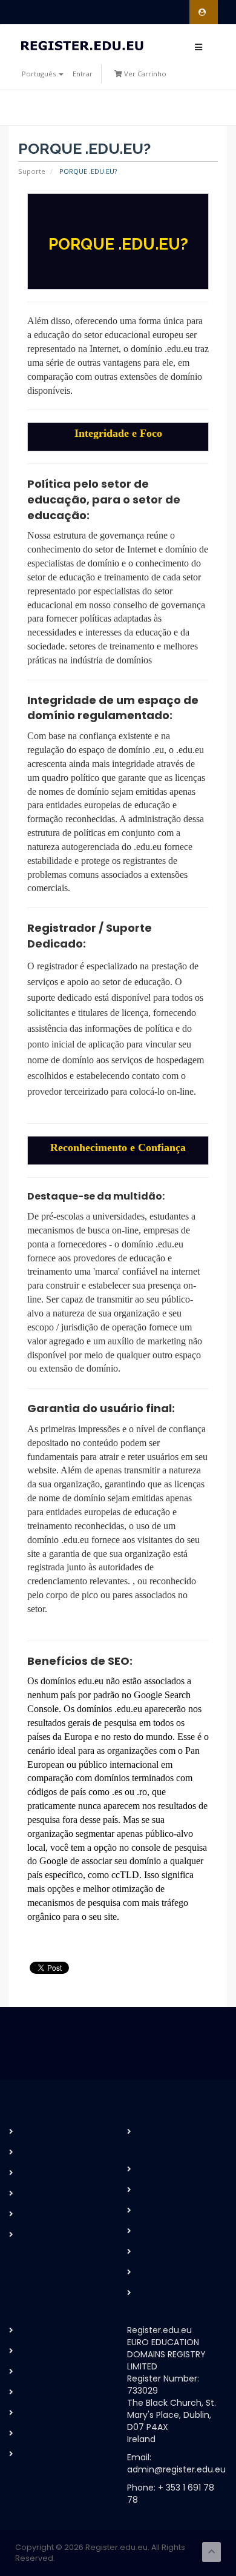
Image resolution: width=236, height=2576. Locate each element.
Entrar (83, 74)
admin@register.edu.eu (176, 2469)
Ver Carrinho (144, 74)
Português (40, 74)
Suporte (32, 171)
